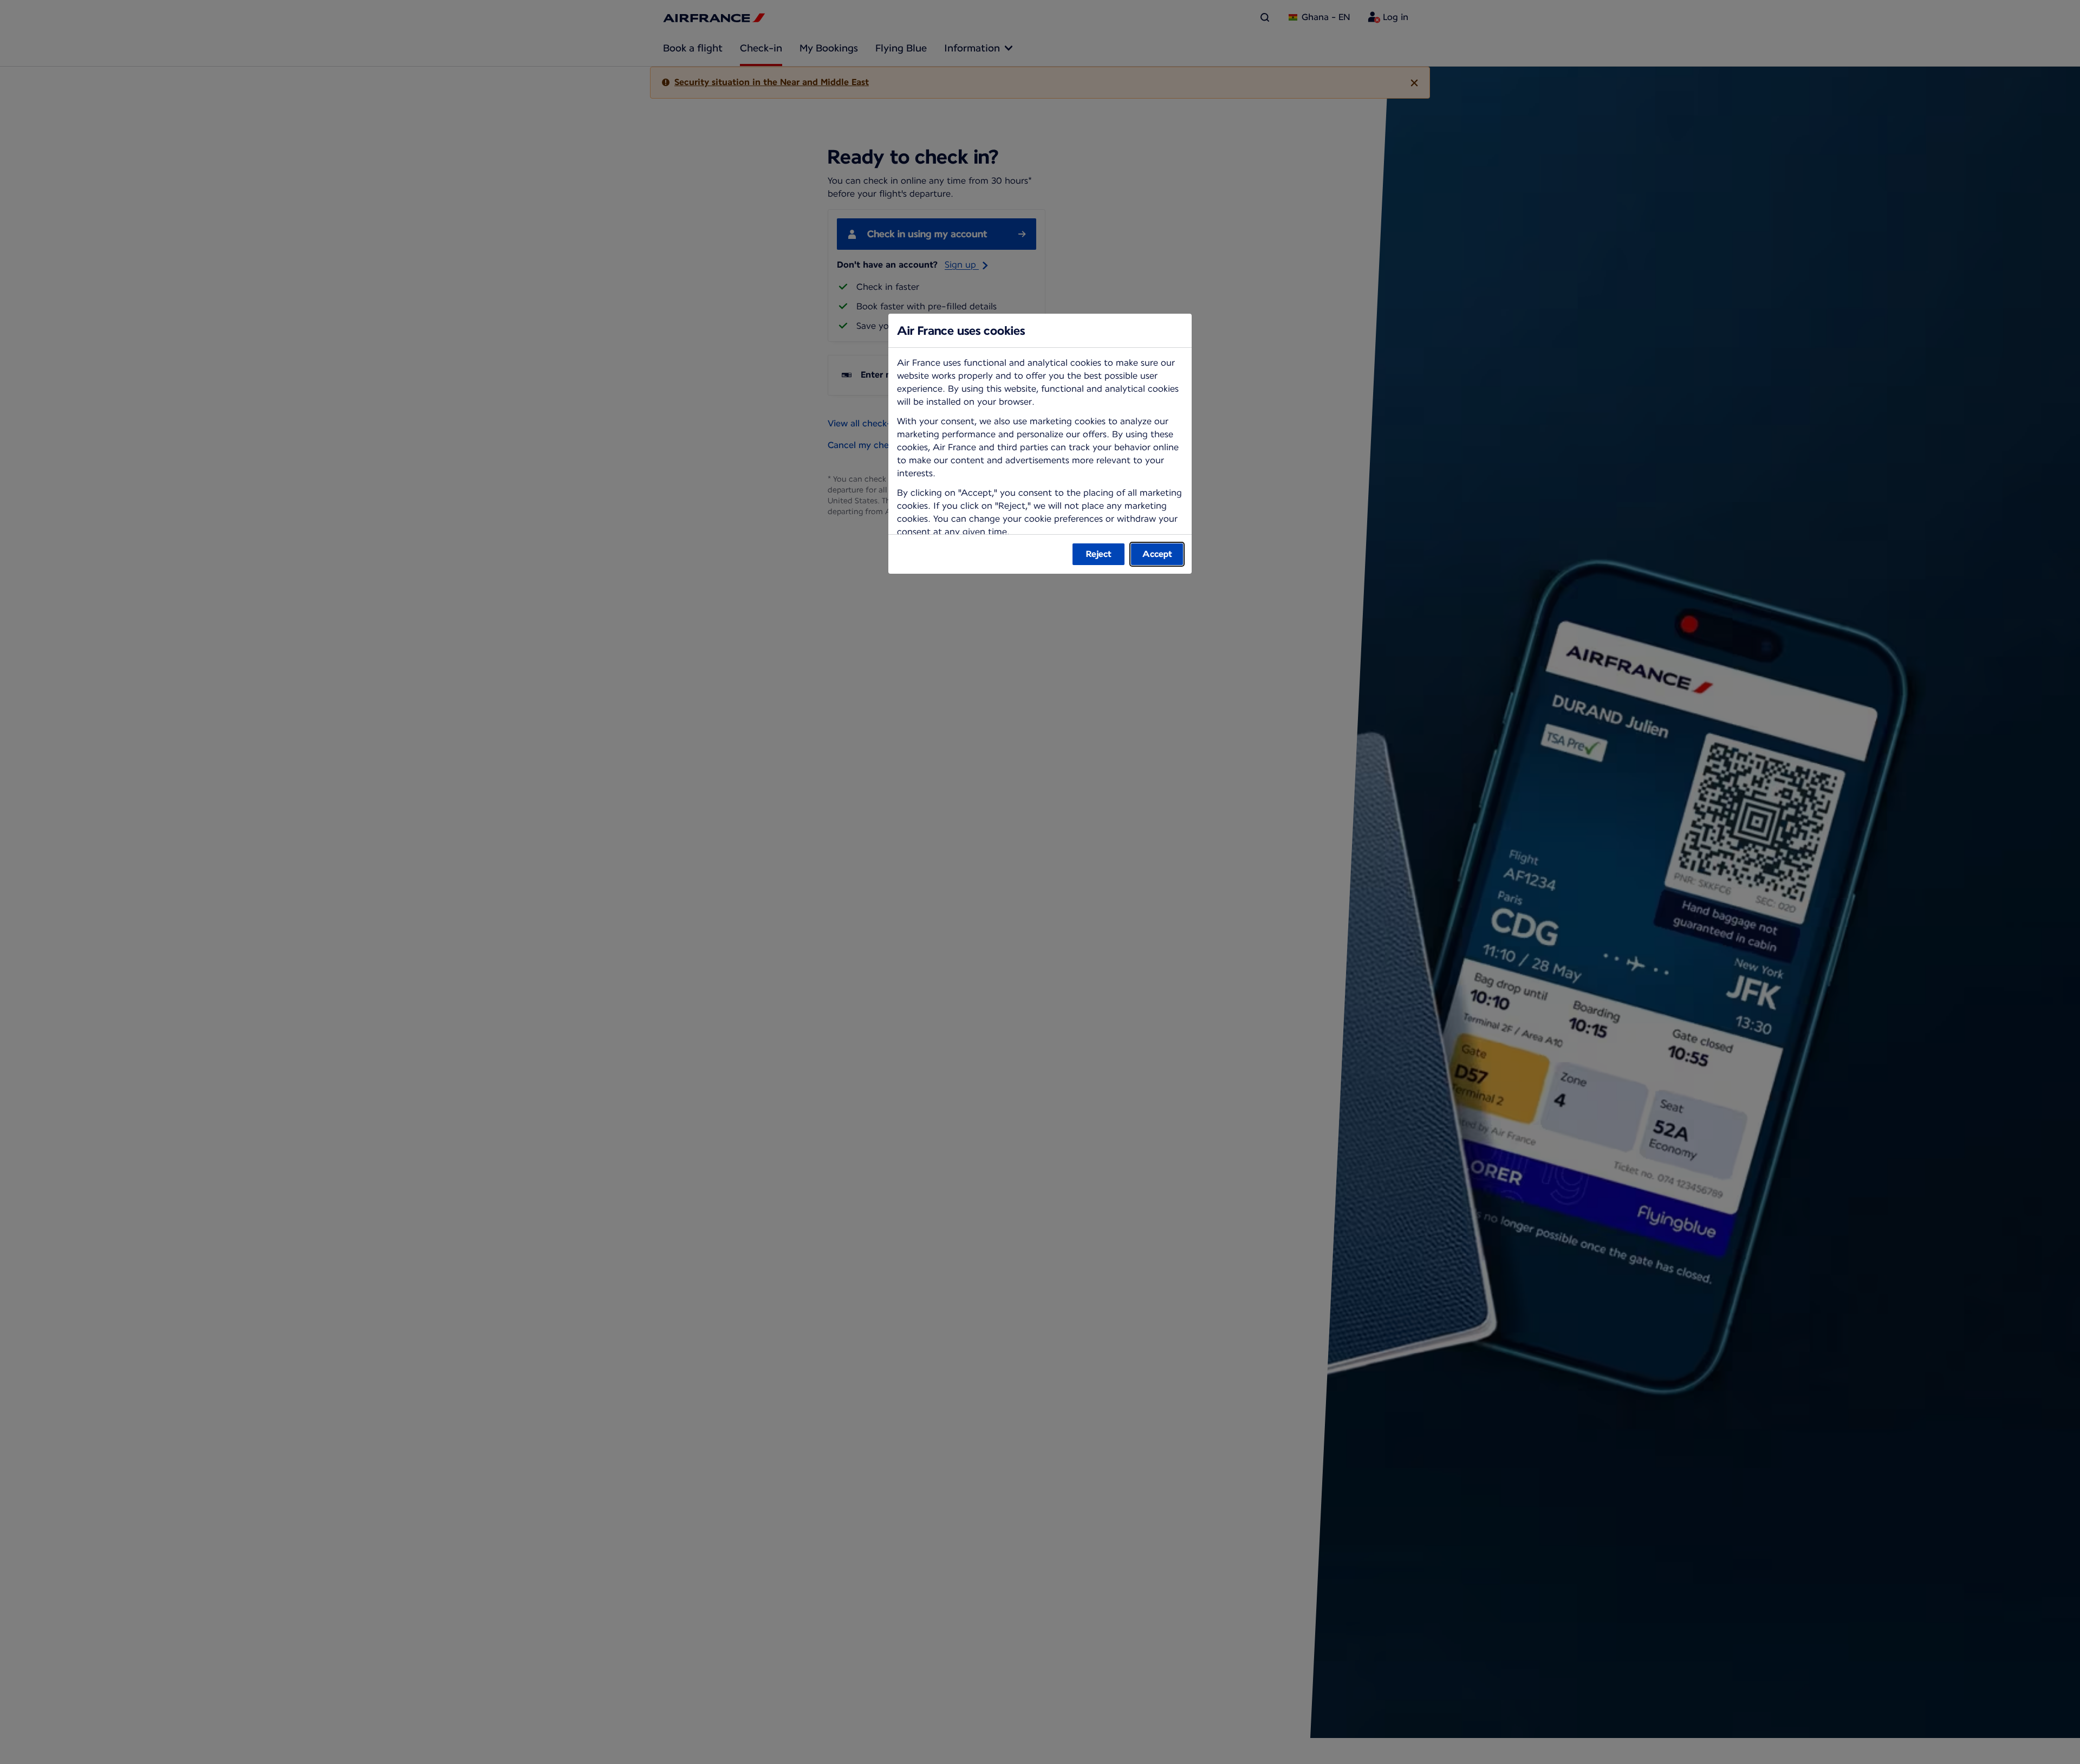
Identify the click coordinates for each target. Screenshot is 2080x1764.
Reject (1099, 554)
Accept (1157, 554)
